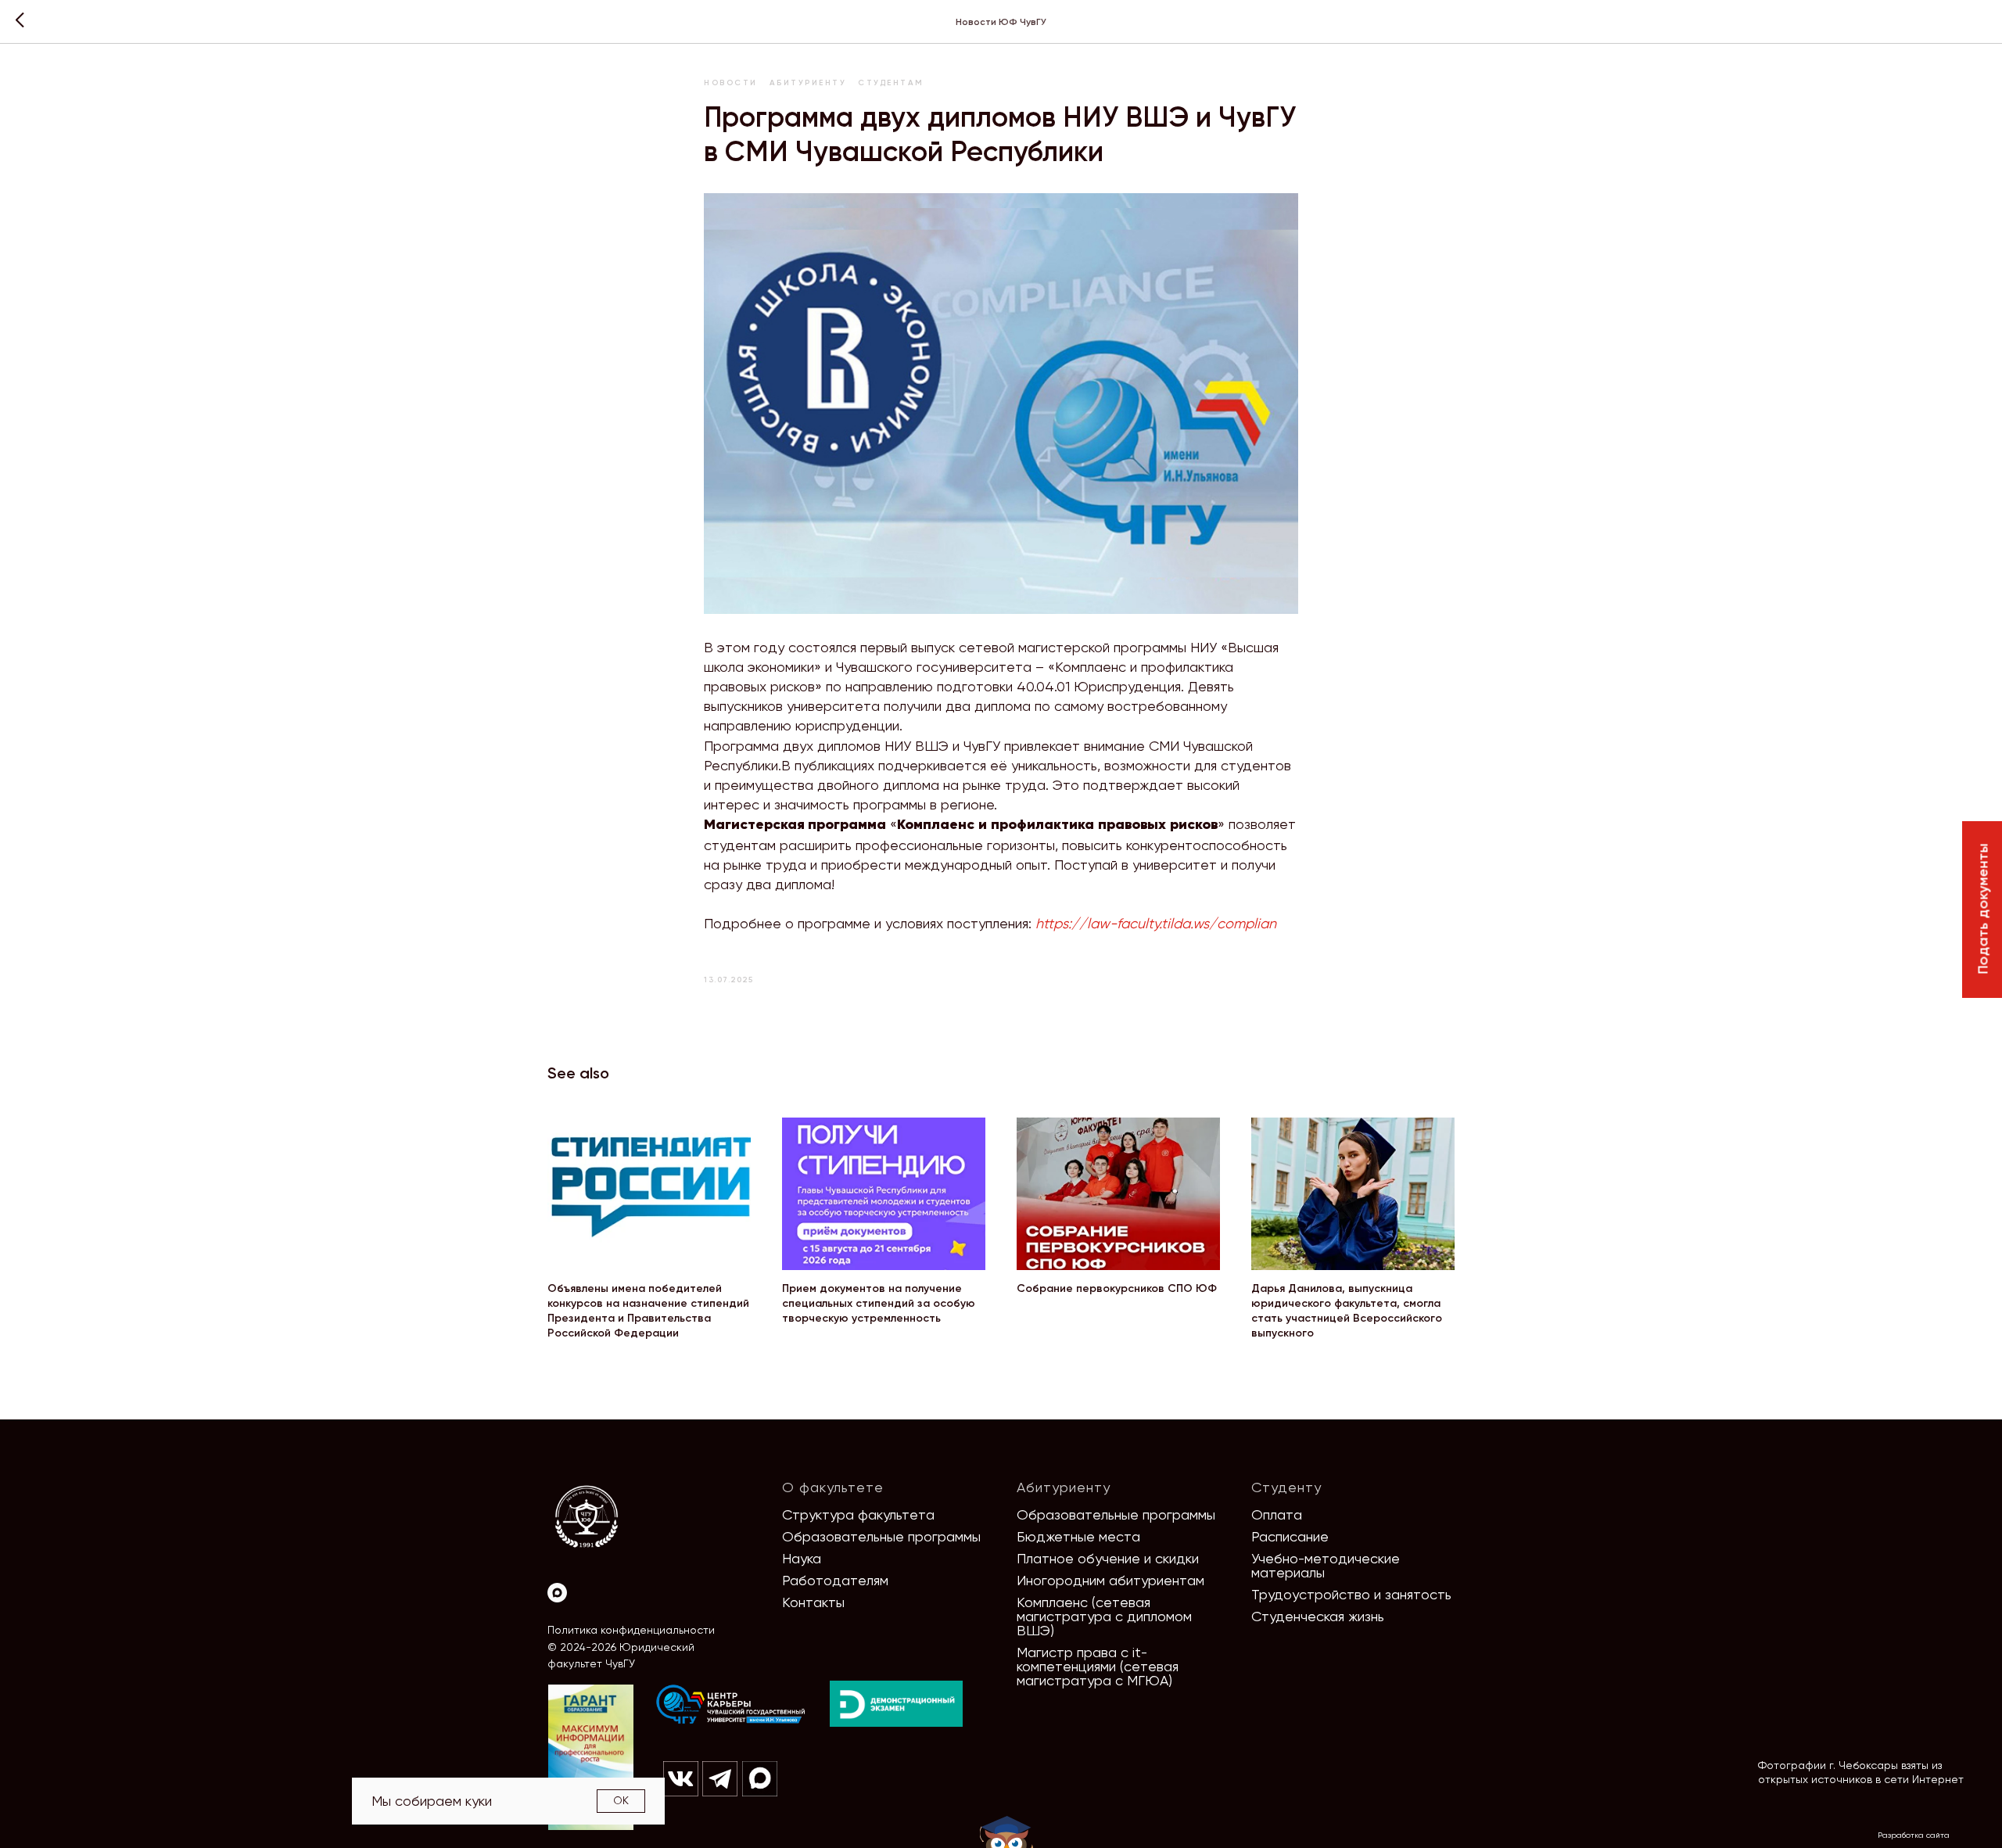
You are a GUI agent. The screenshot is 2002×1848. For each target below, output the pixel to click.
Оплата (1277, 1514)
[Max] (557, 1593)
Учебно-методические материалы (1326, 1565)
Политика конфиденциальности (631, 1630)
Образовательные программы (881, 1536)
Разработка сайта (1914, 1835)
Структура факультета (858, 1514)
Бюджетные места (1078, 1536)
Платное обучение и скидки (1108, 1558)
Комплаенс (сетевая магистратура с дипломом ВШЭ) (1104, 1616)
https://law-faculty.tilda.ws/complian (1156, 923)
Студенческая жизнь (1318, 1616)
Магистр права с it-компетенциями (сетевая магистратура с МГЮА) (1098, 1666)
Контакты (813, 1602)
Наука (802, 1558)
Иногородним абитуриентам (1110, 1580)
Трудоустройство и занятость (1351, 1594)
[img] (731, 1705)
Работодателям (835, 1580)
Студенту (1286, 1487)
